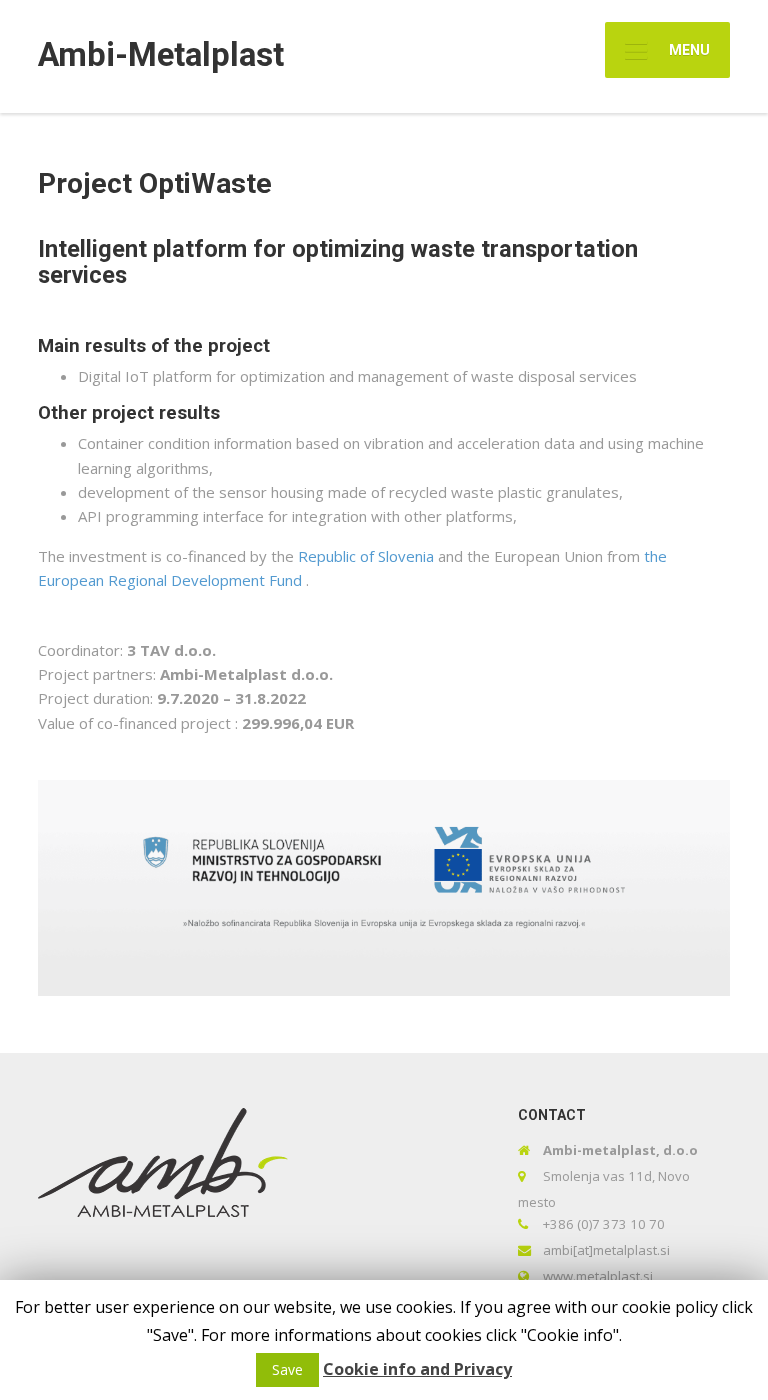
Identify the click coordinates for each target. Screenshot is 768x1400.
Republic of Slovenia (368, 556)
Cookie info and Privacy (417, 1369)
